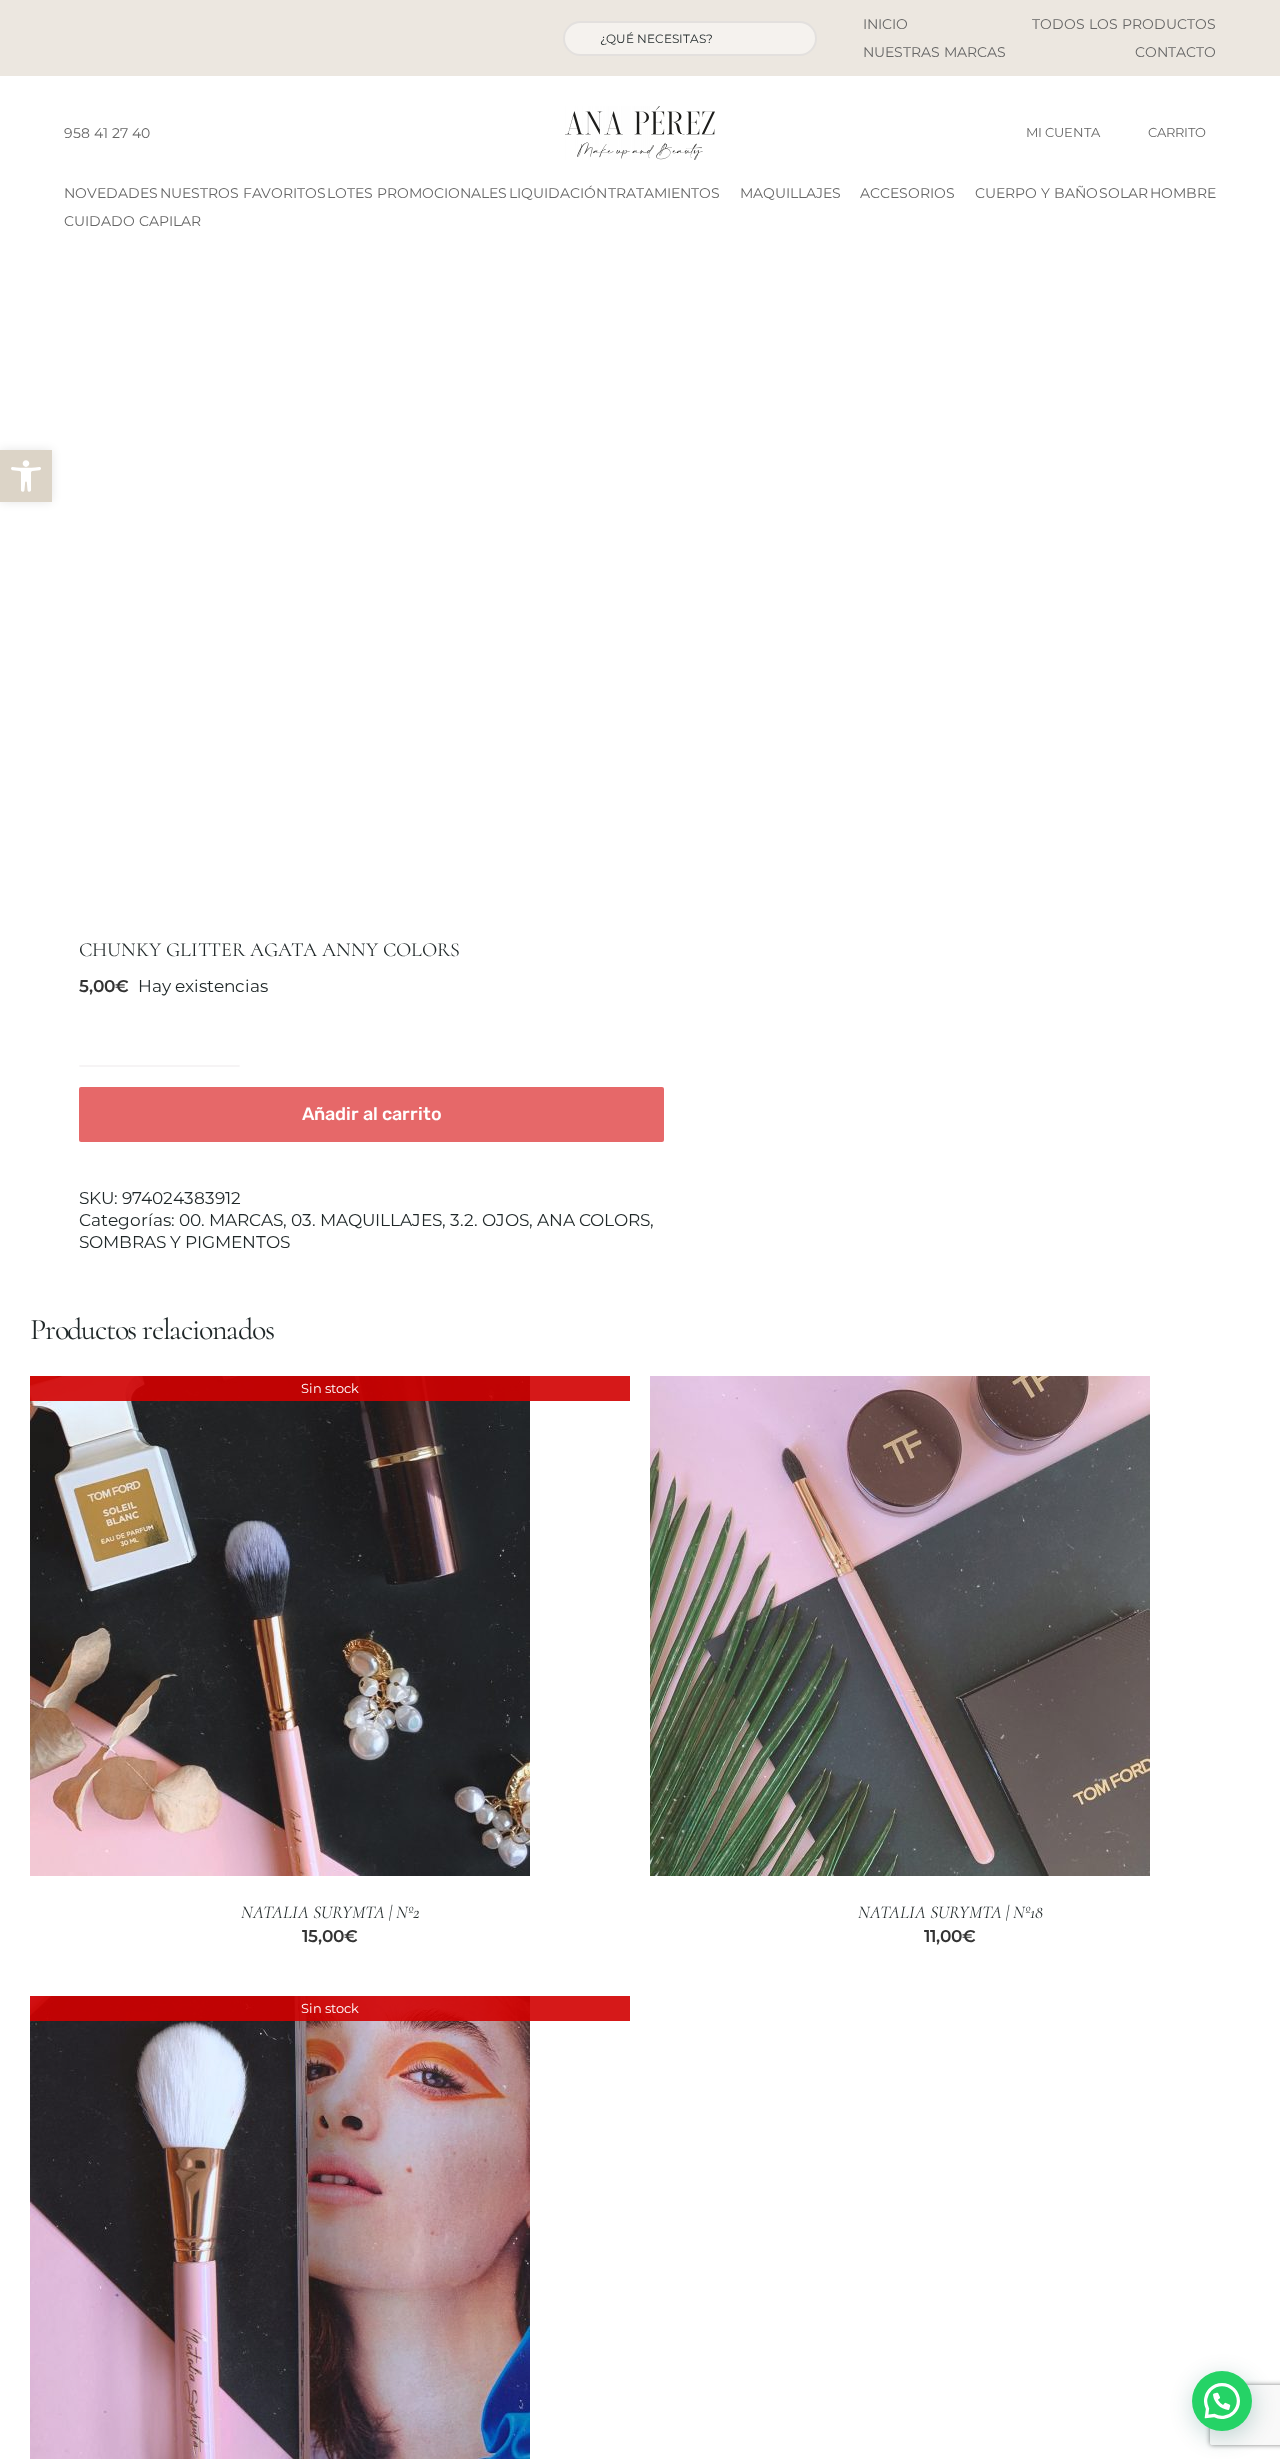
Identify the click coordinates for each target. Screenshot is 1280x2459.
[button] (26, 476)
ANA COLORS (593, 1220)
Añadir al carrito (372, 1114)
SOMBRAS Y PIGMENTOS (184, 1242)
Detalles (280, 1628)
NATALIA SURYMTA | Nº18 (950, 1912)
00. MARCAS (231, 1220)
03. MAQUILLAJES (366, 1220)
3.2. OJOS (489, 1220)
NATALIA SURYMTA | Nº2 (330, 1912)
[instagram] (203, 133)
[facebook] (171, 133)
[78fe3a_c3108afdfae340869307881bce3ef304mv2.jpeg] (323, 593)
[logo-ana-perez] (640, 114)
